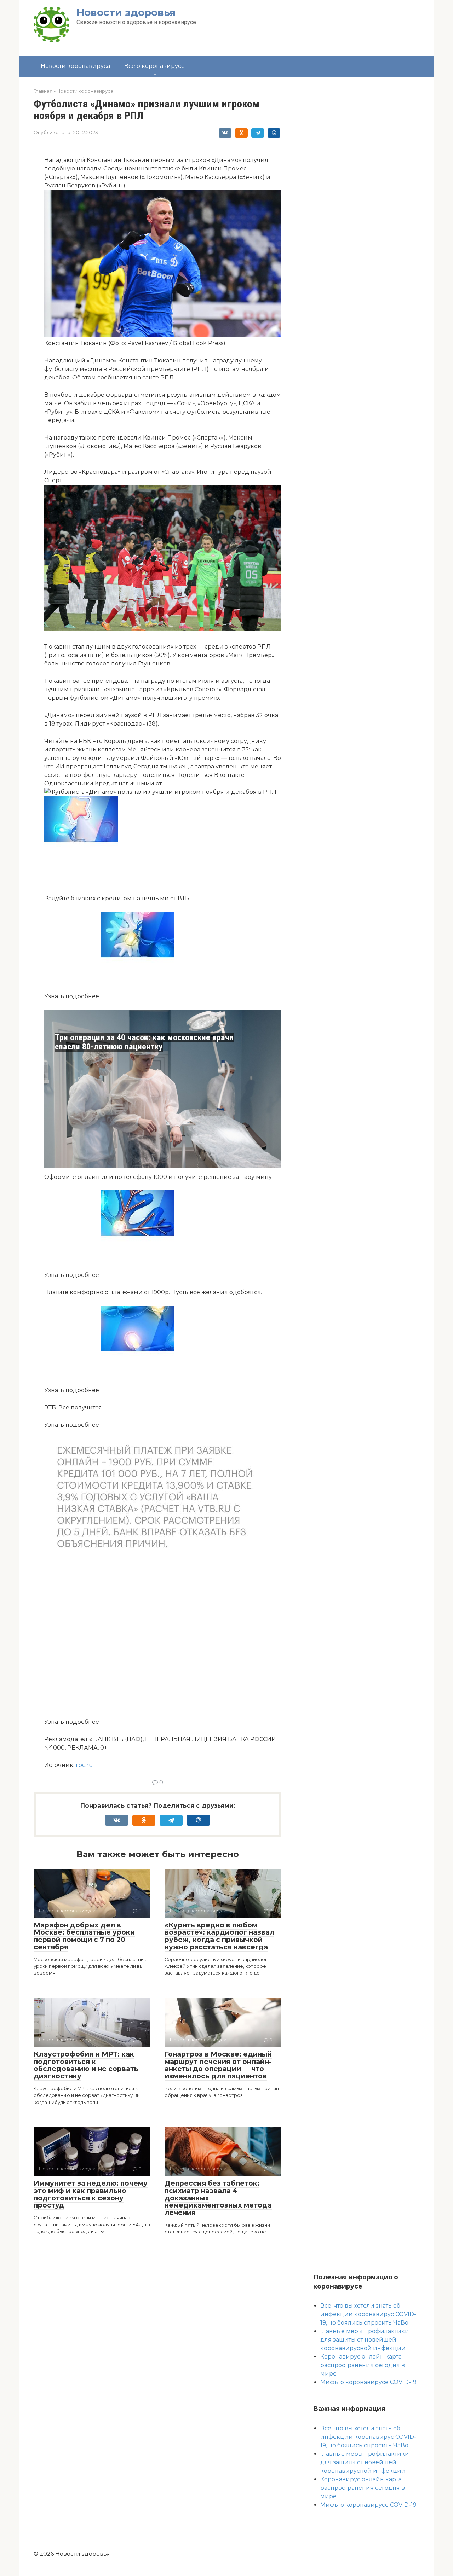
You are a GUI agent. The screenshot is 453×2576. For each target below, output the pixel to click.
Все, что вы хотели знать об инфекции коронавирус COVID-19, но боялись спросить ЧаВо (368, 2314)
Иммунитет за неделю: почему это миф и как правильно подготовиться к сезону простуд (91, 2194)
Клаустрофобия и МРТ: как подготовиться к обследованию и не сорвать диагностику (86, 2065)
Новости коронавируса (75, 66)
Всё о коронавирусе (154, 66)
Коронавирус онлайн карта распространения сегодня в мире (363, 2365)
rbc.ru (84, 1765)
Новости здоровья (126, 12)
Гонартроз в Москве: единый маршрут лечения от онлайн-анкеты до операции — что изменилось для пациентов (218, 2065)
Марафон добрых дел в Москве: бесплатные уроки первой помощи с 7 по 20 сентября (84, 1936)
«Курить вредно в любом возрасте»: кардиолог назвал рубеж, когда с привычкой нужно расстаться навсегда (219, 1936)
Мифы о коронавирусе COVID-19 (368, 2382)
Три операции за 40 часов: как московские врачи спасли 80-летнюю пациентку (144, 1042)
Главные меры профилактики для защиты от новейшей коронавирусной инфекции (365, 2340)
